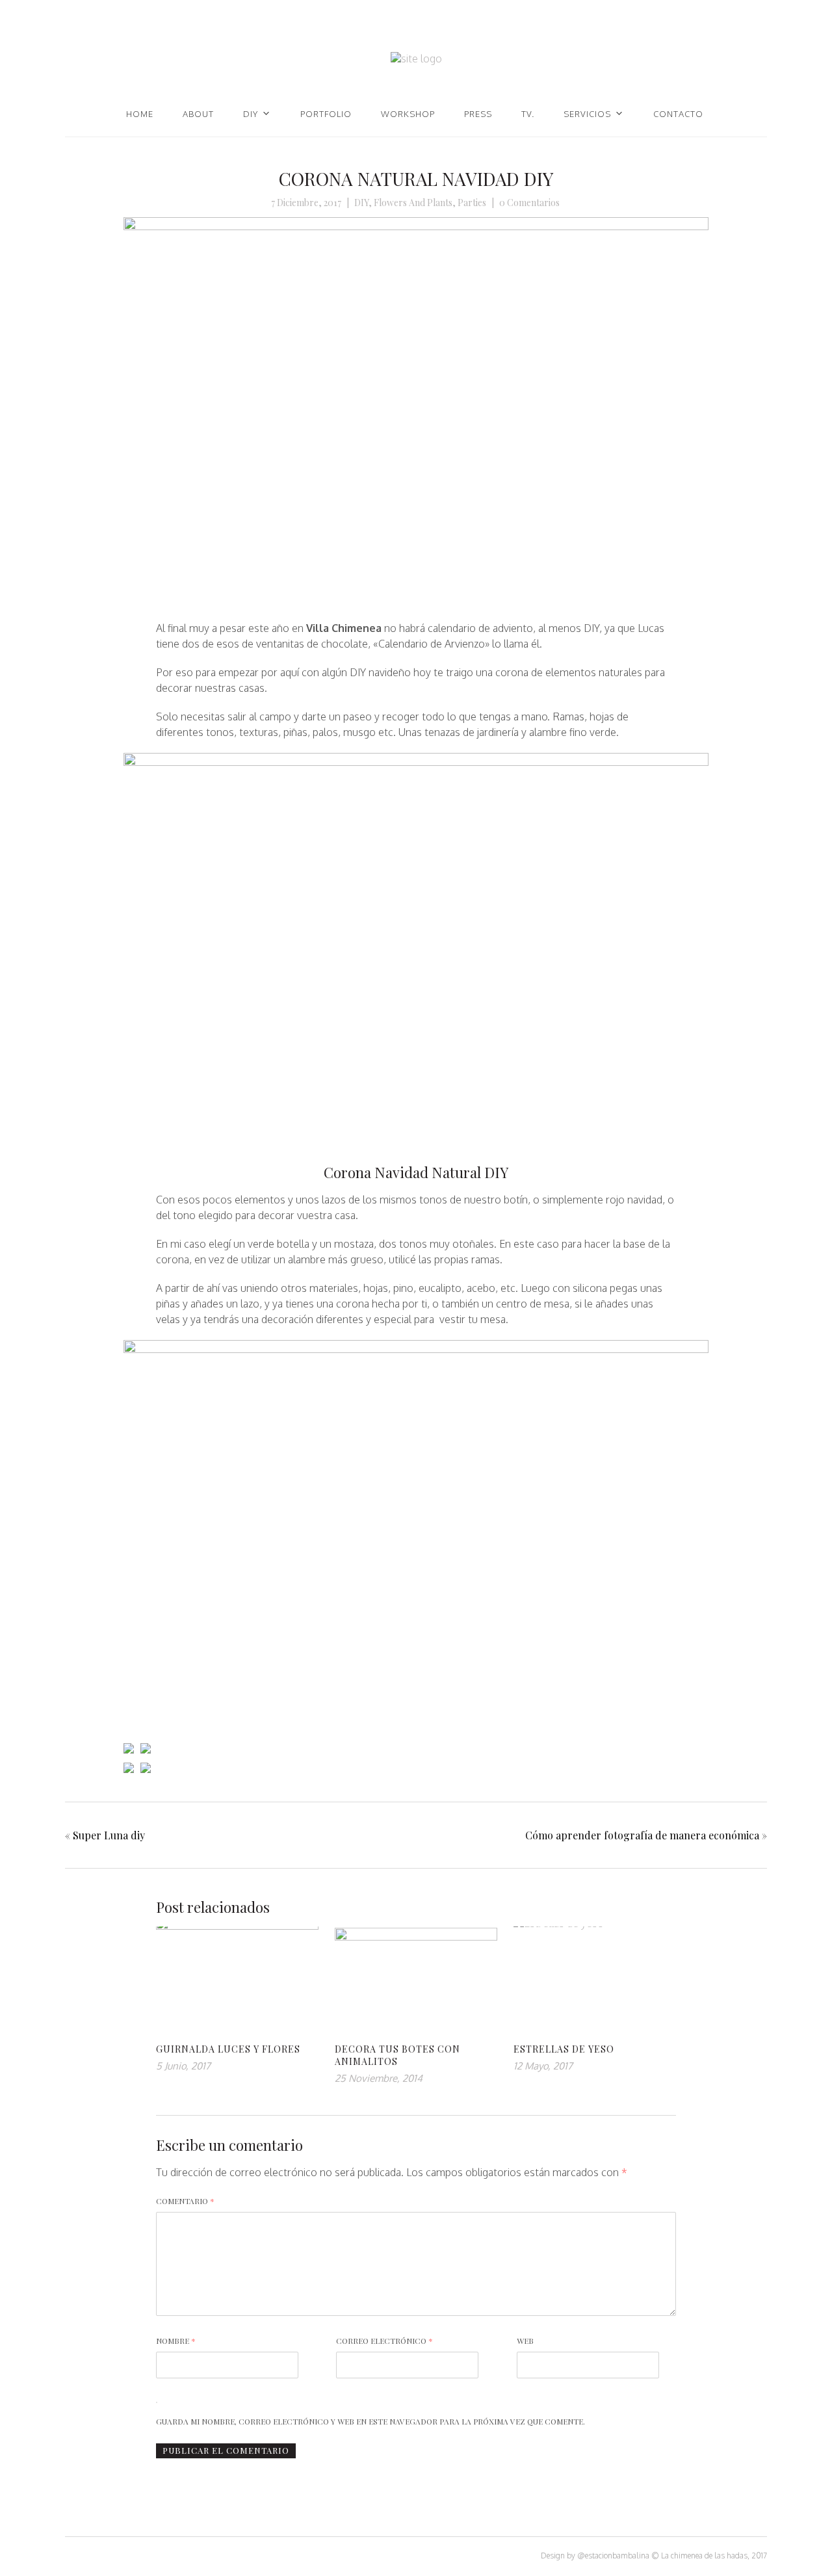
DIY (251, 114)
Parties (472, 203)
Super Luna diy (109, 1835)
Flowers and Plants (413, 203)
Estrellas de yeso (564, 2049)
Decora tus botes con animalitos (397, 2055)
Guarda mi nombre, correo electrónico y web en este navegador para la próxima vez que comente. (370, 2421)
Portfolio (326, 114)
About (198, 114)
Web (525, 2341)
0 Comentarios (529, 203)
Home (140, 114)
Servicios (587, 114)
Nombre (176, 2341)
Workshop (408, 114)
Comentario (185, 2201)
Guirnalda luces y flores (228, 2049)
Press (478, 114)
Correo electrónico (384, 2341)
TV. (528, 114)
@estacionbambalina (613, 2556)
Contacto (678, 114)
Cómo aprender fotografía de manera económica (642, 1835)
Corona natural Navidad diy (416, 178)
